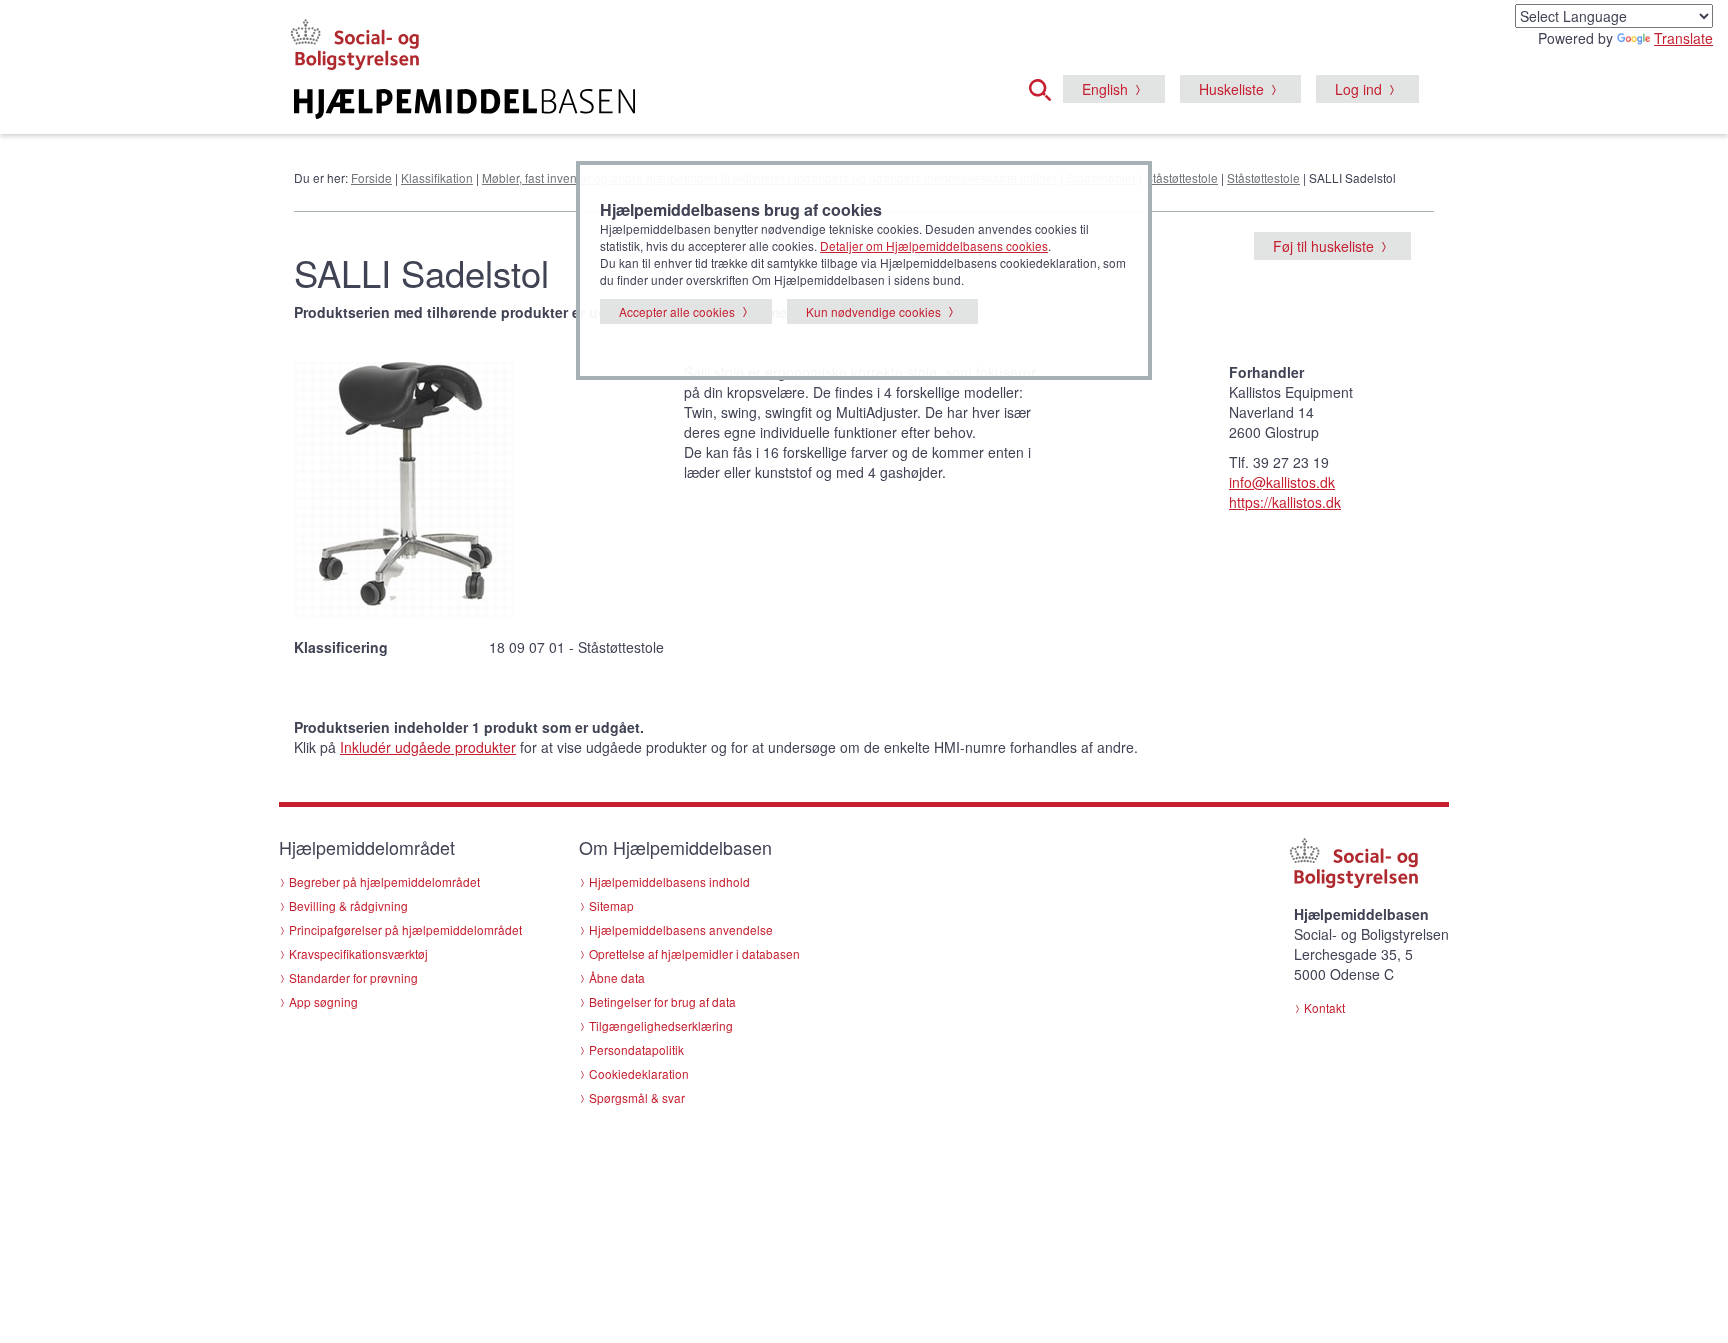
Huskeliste (1231, 89)
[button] (1046, 87)
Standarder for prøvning (353, 977)
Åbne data (617, 977)
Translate (1683, 38)
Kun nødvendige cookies (873, 311)
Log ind (1358, 89)
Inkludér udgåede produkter (428, 747)
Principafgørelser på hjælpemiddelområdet (405, 929)
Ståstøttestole (1181, 177)
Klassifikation (437, 177)
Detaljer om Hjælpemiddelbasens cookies (934, 245)
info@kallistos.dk (1282, 482)
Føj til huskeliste (1323, 246)
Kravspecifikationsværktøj (358, 953)
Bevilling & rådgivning (348, 905)
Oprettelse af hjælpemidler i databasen (694, 953)
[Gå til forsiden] (620, 104)
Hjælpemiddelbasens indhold (669, 881)
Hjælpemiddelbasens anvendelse (681, 929)
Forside (371, 177)
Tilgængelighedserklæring (661, 1025)
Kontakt (1324, 1007)
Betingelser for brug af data (662, 1001)
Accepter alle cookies (677, 311)
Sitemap (611, 905)
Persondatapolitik (636, 1049)
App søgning (323, 1001)
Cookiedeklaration (639, 1073)
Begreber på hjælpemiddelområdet (384, 881)
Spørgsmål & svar (637, 1097)
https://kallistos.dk (1285, 502)
